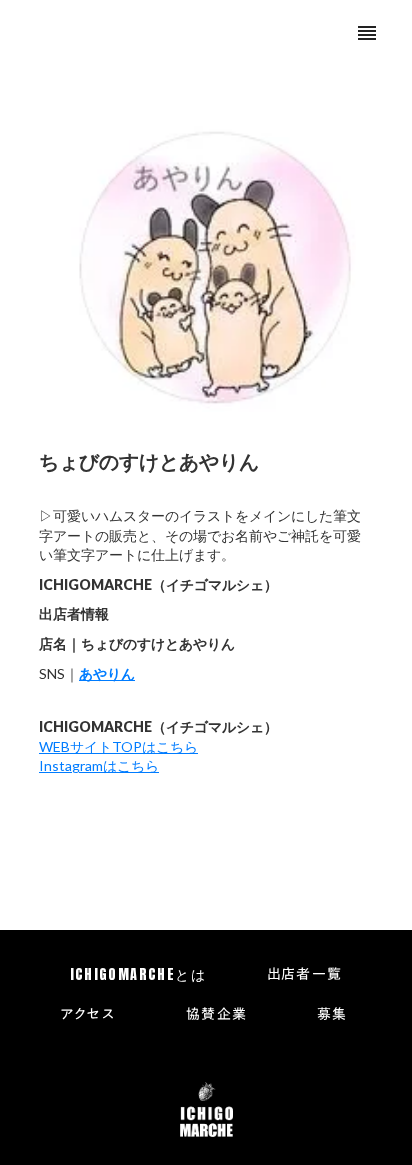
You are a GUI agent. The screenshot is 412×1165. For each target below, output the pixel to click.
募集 (332, 1015)
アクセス (88, 1015)
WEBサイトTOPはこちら (118, 746)
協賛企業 (217, 1015)
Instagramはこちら (99, 765)
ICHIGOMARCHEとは (138, 975)
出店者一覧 (305, 975)
